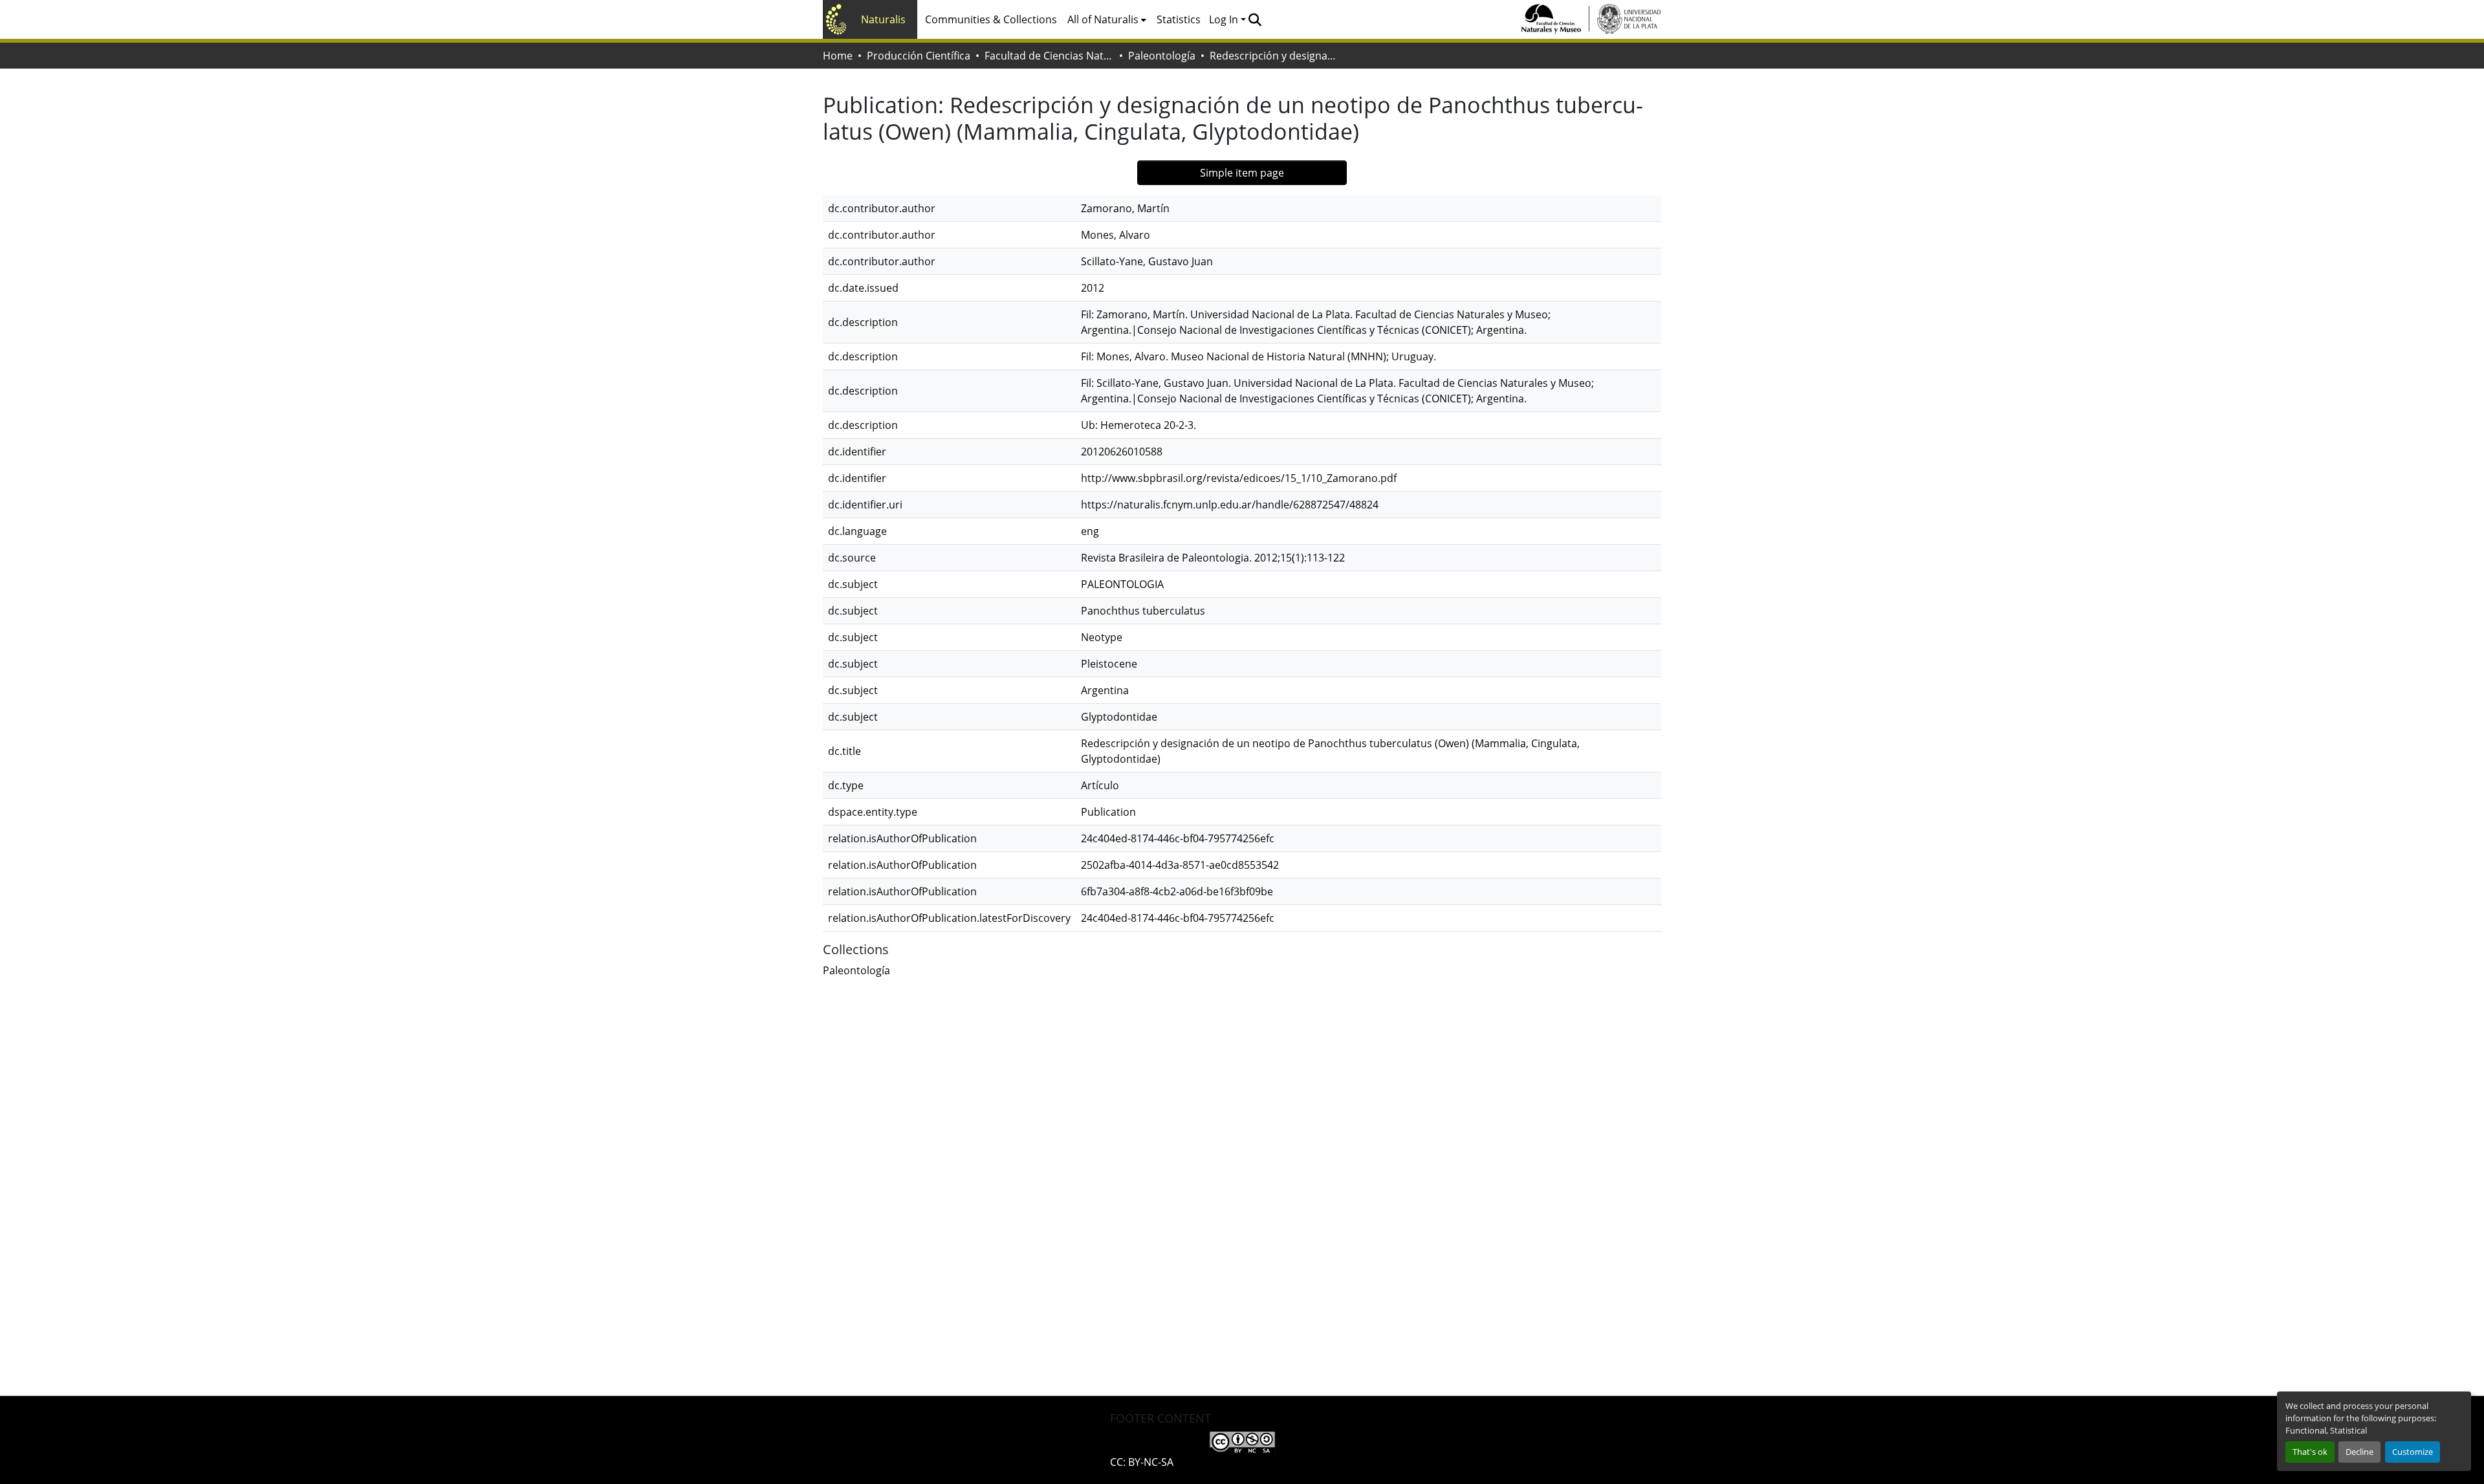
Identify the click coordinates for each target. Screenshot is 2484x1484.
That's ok (2310, 1452)
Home (838, 56)
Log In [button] (1225, 19)
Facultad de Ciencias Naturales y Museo (1049, 56)
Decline (2359, 1452)
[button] (1255, 19)
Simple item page (1242, 173)
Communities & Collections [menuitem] (991, 19)
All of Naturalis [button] (1103, 19)
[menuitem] (1107, 19)
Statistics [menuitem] (1179, 19)
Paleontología (1162, 56)
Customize (2413, 1452)
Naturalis (883, 19)
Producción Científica (919, 56)
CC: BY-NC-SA (1142, 1462)
